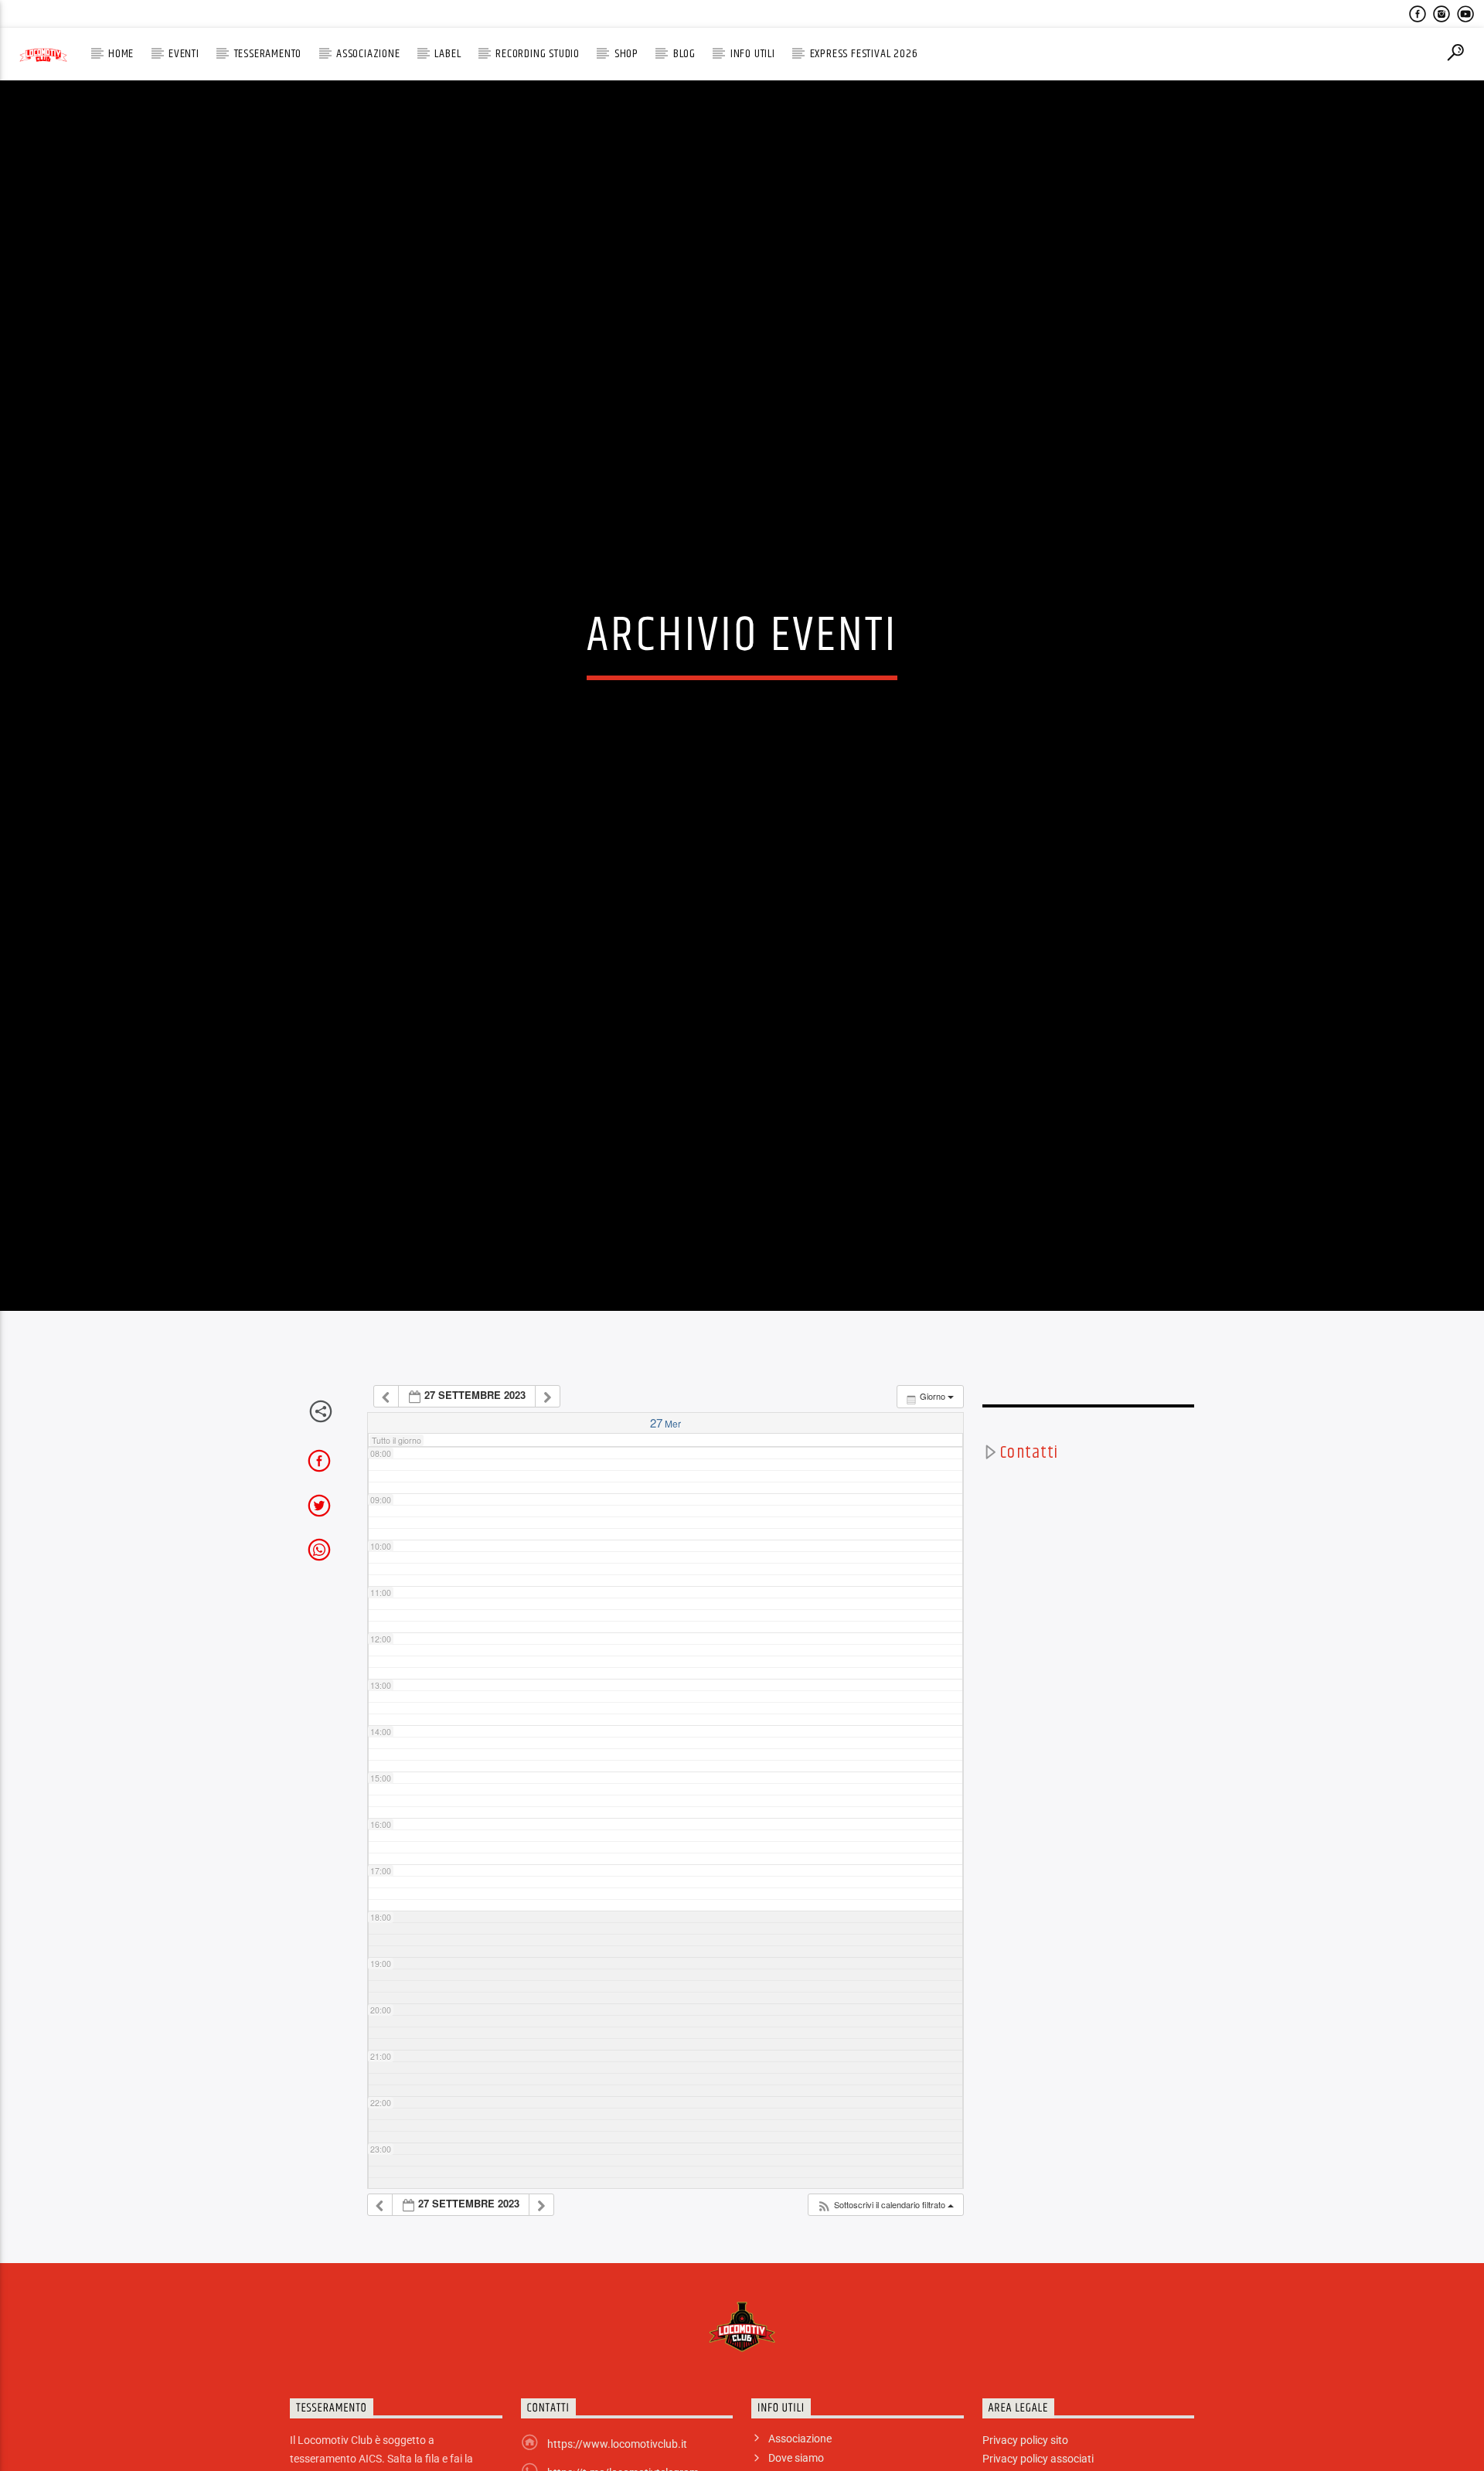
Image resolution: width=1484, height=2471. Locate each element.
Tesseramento (268, 54)
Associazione (368, 54)
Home (121, 54)
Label (448, 54)
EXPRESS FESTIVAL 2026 (864, 54)
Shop (626, 54)
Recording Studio (538, 54)
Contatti (1029, 1566)
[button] (885, 2318)
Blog (684, 54)
